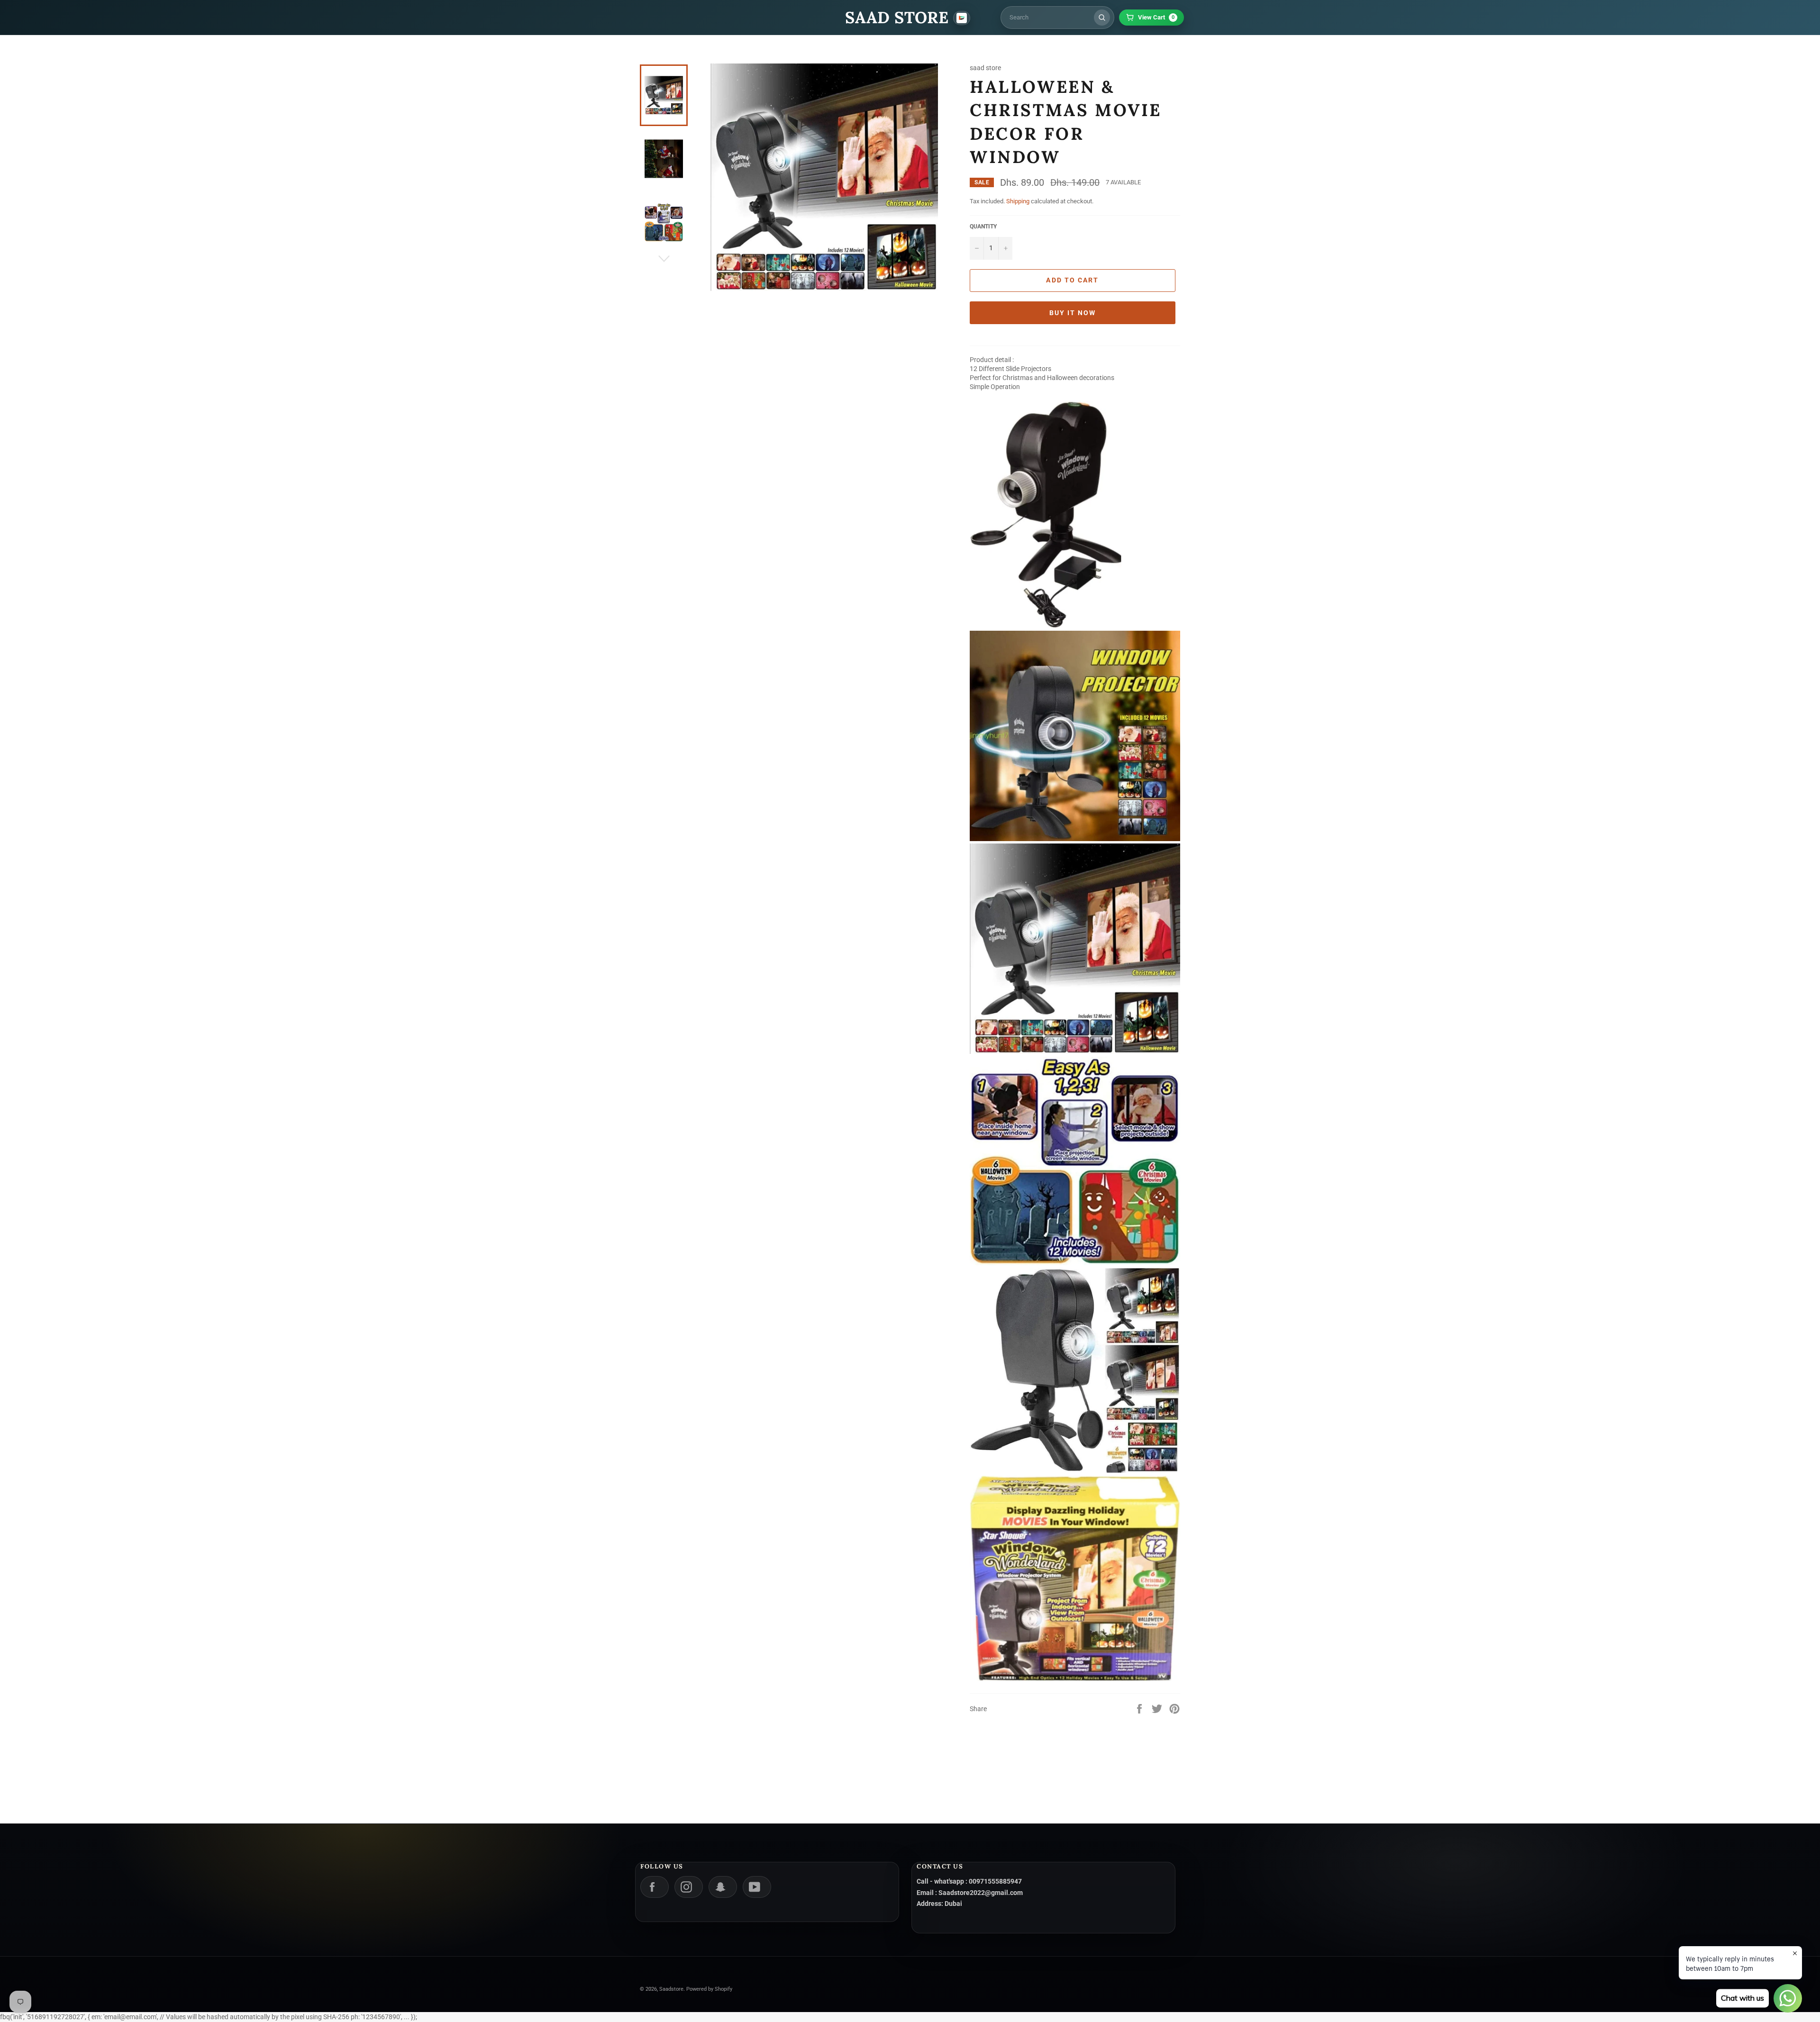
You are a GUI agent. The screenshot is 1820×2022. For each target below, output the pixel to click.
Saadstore (671, 1989)
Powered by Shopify (709, 1989)
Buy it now (1073, 313)
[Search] (1102, 18)
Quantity (983, 227)
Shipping (1018, 201)
